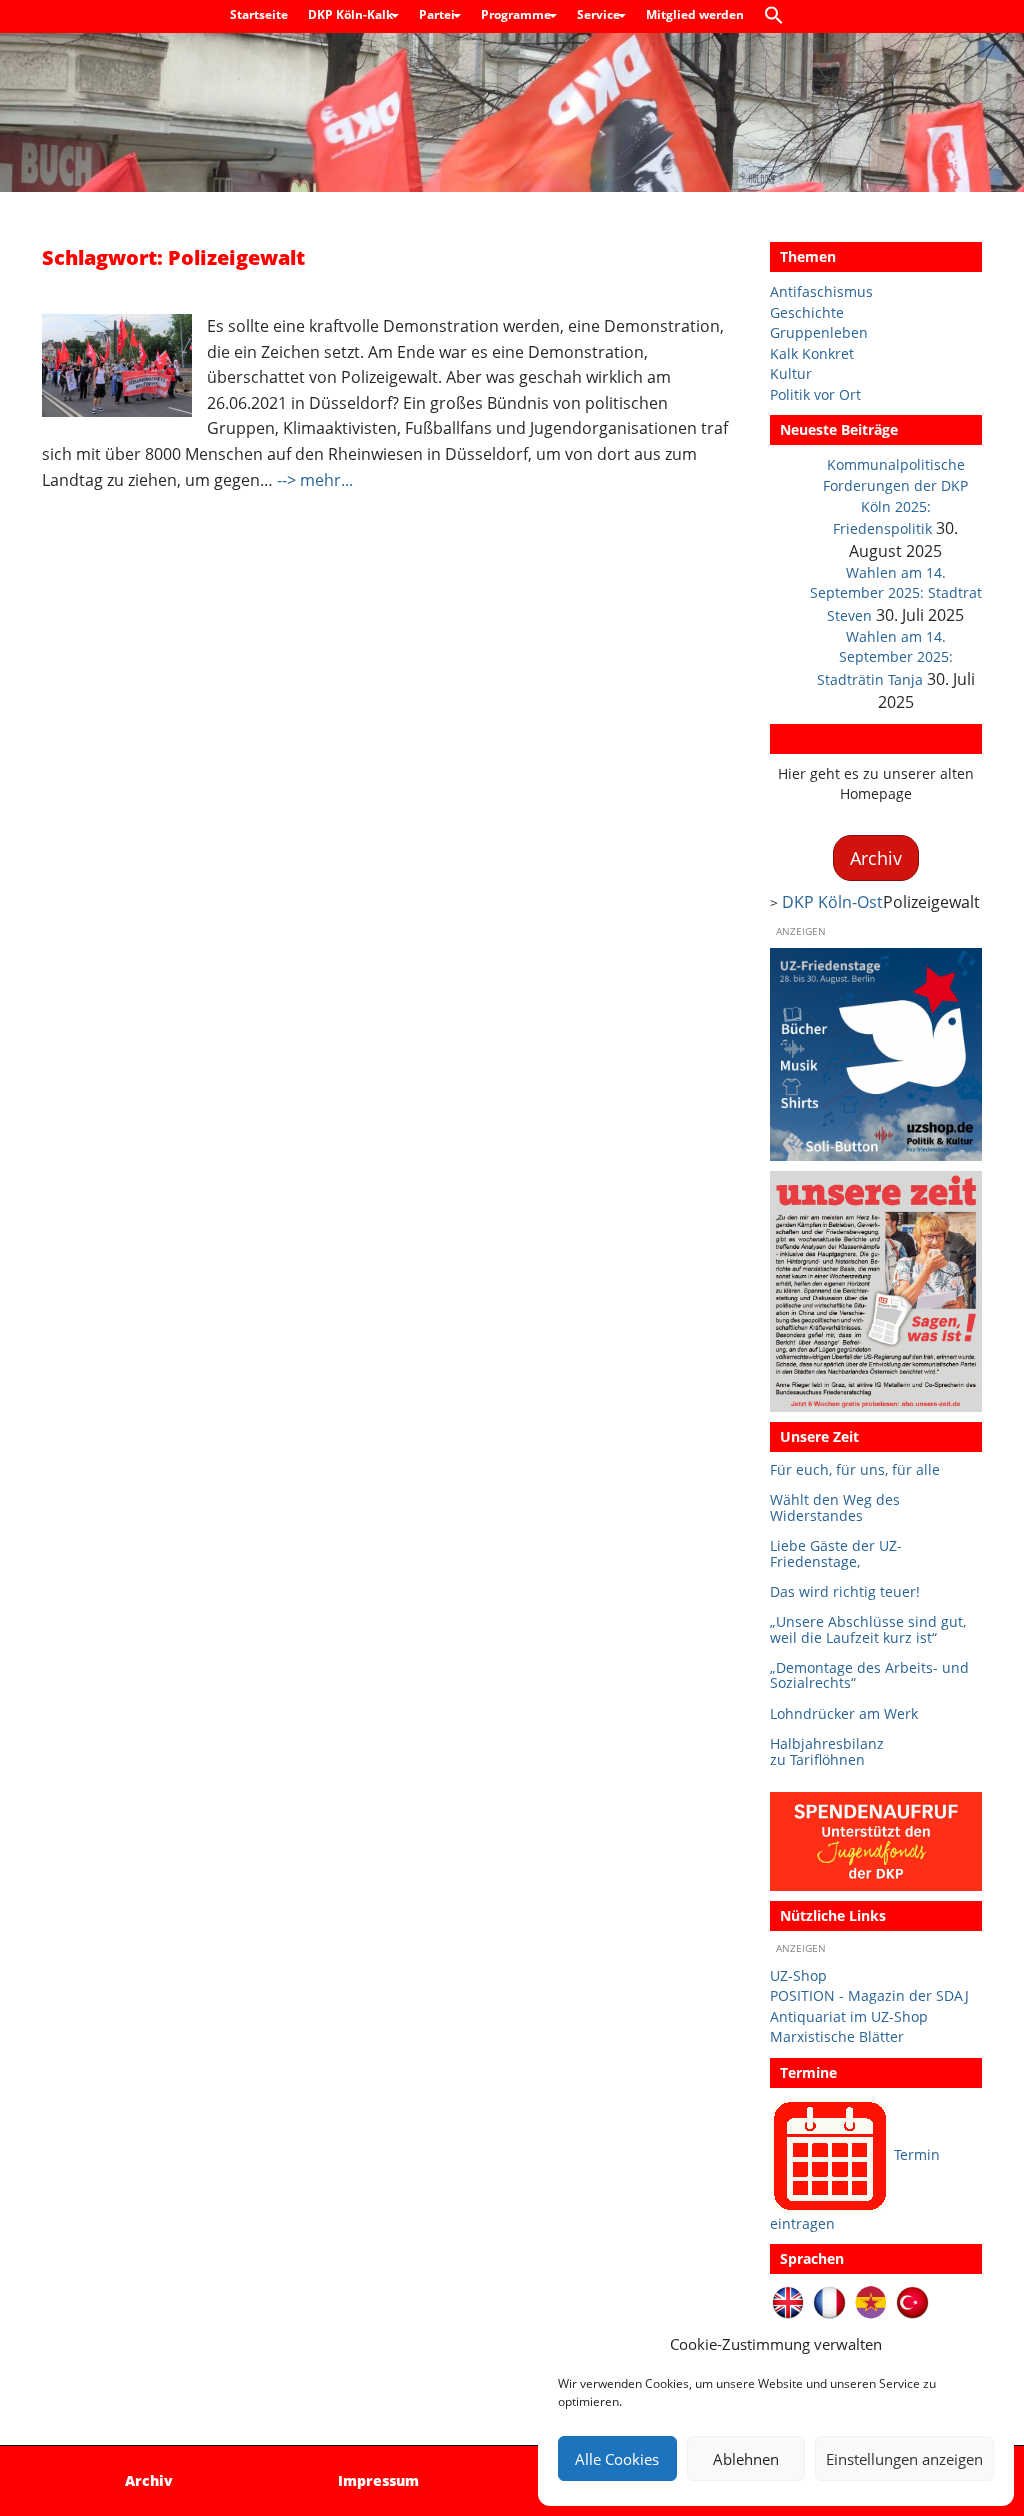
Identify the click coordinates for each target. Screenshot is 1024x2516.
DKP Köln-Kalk (352, 14)
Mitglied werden (695, 14)
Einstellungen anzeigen (904, 2459)
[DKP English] (788, 2301)
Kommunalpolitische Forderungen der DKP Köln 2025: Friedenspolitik (895, 496)
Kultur (791, 373)
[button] (779, 16)
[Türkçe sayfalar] (912, 2301)
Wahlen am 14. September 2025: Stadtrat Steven (896, 594)
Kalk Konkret (812, 353)
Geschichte (807, 312)
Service (600, 14)
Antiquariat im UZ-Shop (849, 2016)
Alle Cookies (617, 2459)
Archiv (802, 738)
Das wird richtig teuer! (845, 1591)
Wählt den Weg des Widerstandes (835, 1507)
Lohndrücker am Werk (844, 1713)
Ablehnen (746, 2459)
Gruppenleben (819, 332)
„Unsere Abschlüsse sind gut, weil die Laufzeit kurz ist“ (868, 1629)
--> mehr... (315, 480)
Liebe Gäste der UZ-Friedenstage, (836, 1553)
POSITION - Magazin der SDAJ (869, 1995)
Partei (438, 14)
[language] (829, 2301)
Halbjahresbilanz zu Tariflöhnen (827, 1751)
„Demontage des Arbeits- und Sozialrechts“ (869, 1675)
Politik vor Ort (815, 394)
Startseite (259, 14)
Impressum (378, 2480)
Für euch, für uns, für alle (855, 1469)
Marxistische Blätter (837, 2036)
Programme (517, 14)
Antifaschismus (821, 291)
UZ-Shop (798, 1975)
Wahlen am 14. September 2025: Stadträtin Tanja (885, 658)
